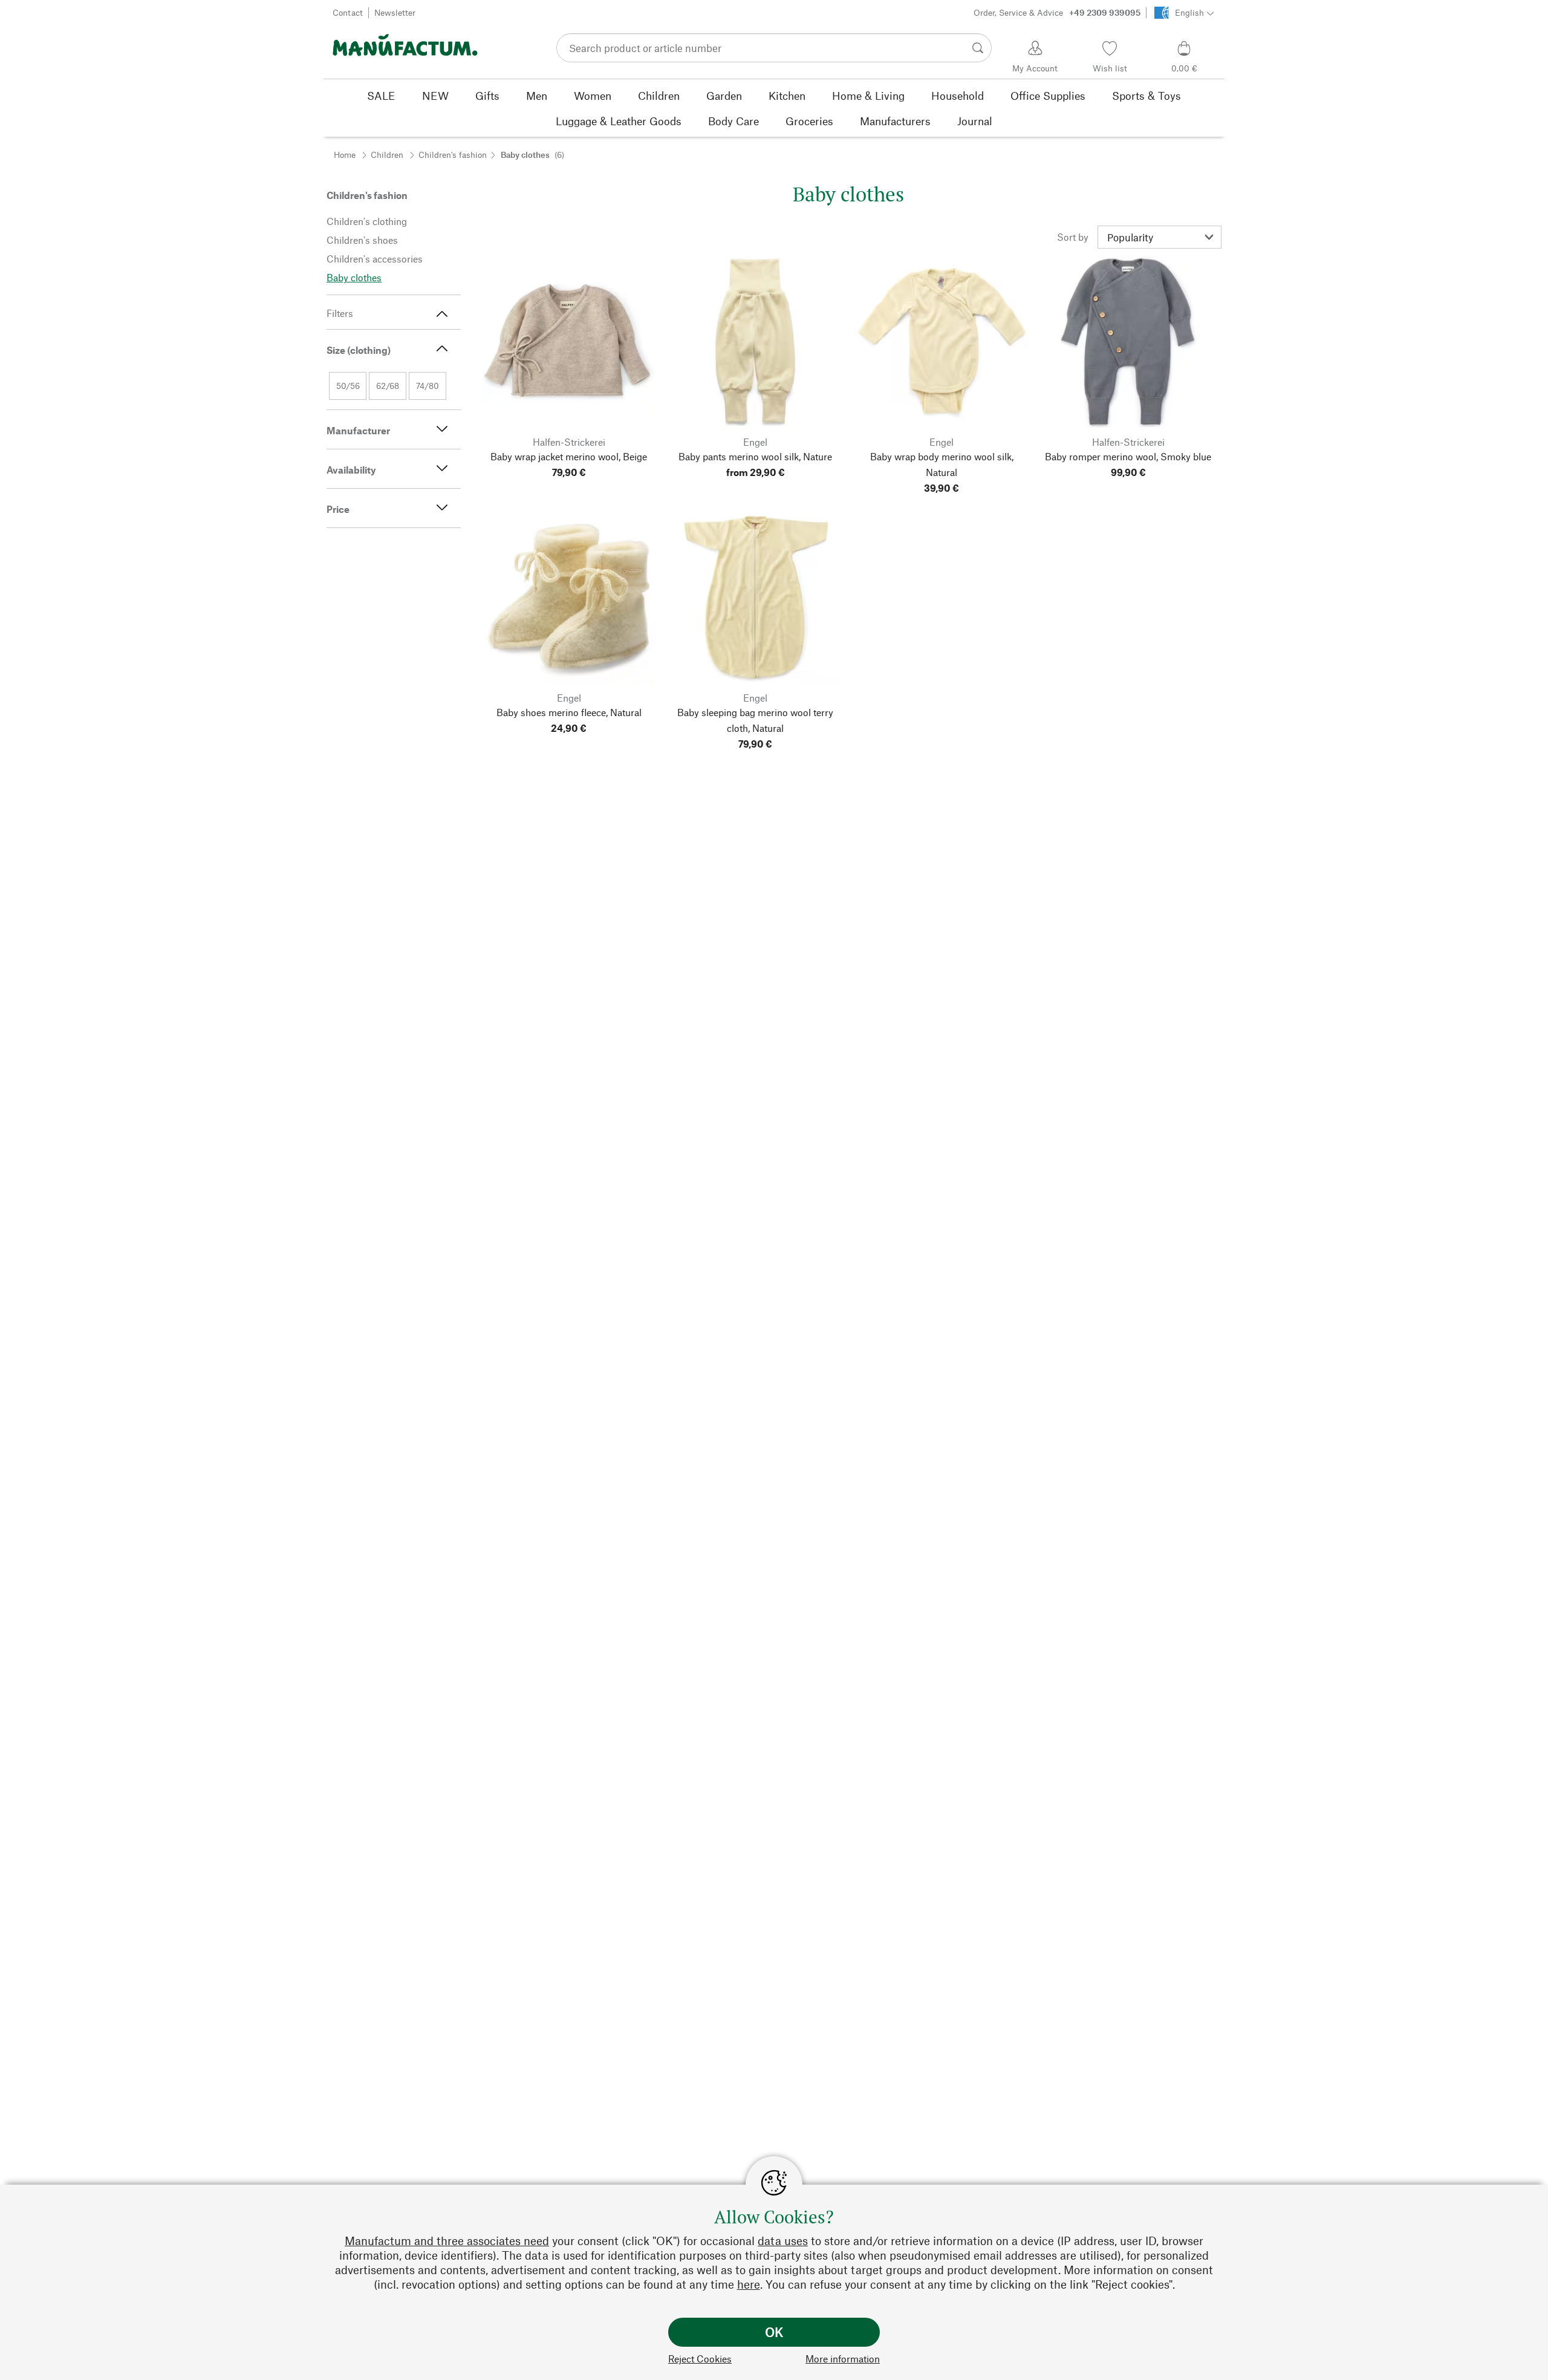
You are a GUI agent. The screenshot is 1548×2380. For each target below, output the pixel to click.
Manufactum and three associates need (447, 2241)
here (749, 2284)
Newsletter (395, 12)
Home (345, 155)
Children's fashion (453, 155)
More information (843, 2359)
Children (387, 155)
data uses (783, 2241)
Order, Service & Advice (1057, 12)
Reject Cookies (700, 2359)
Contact (348, 12)
